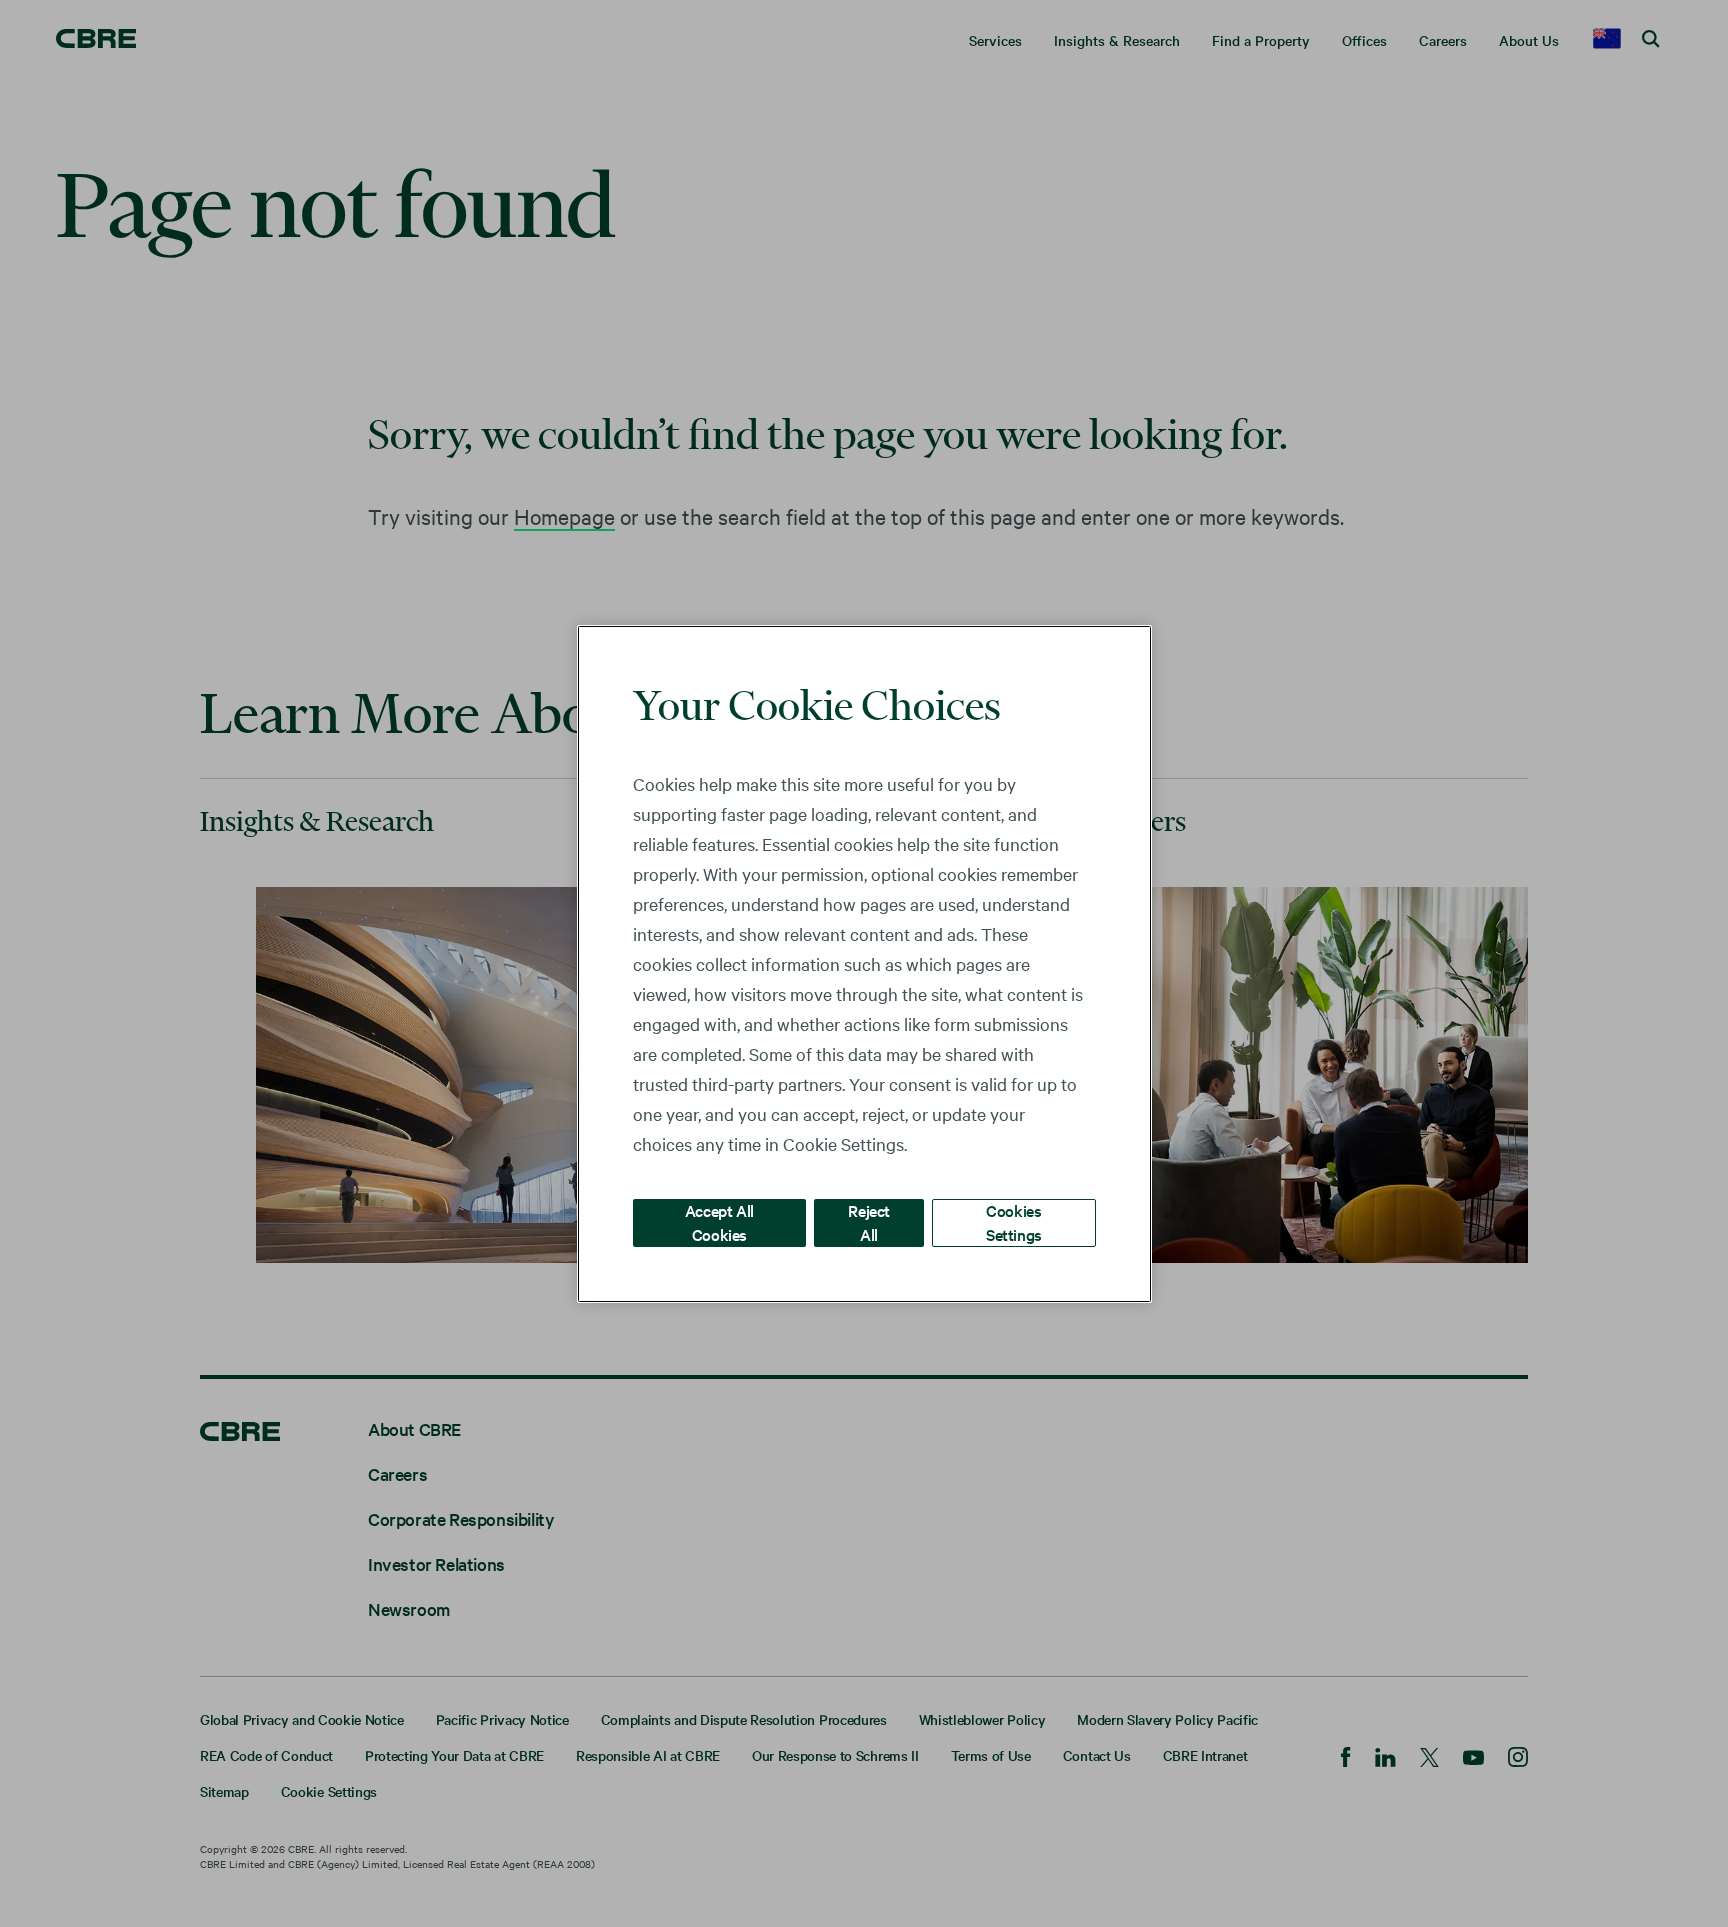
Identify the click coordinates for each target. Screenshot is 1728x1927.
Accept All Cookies (719, 1221)
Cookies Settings (1014, 1221)
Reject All (869, 1221)
